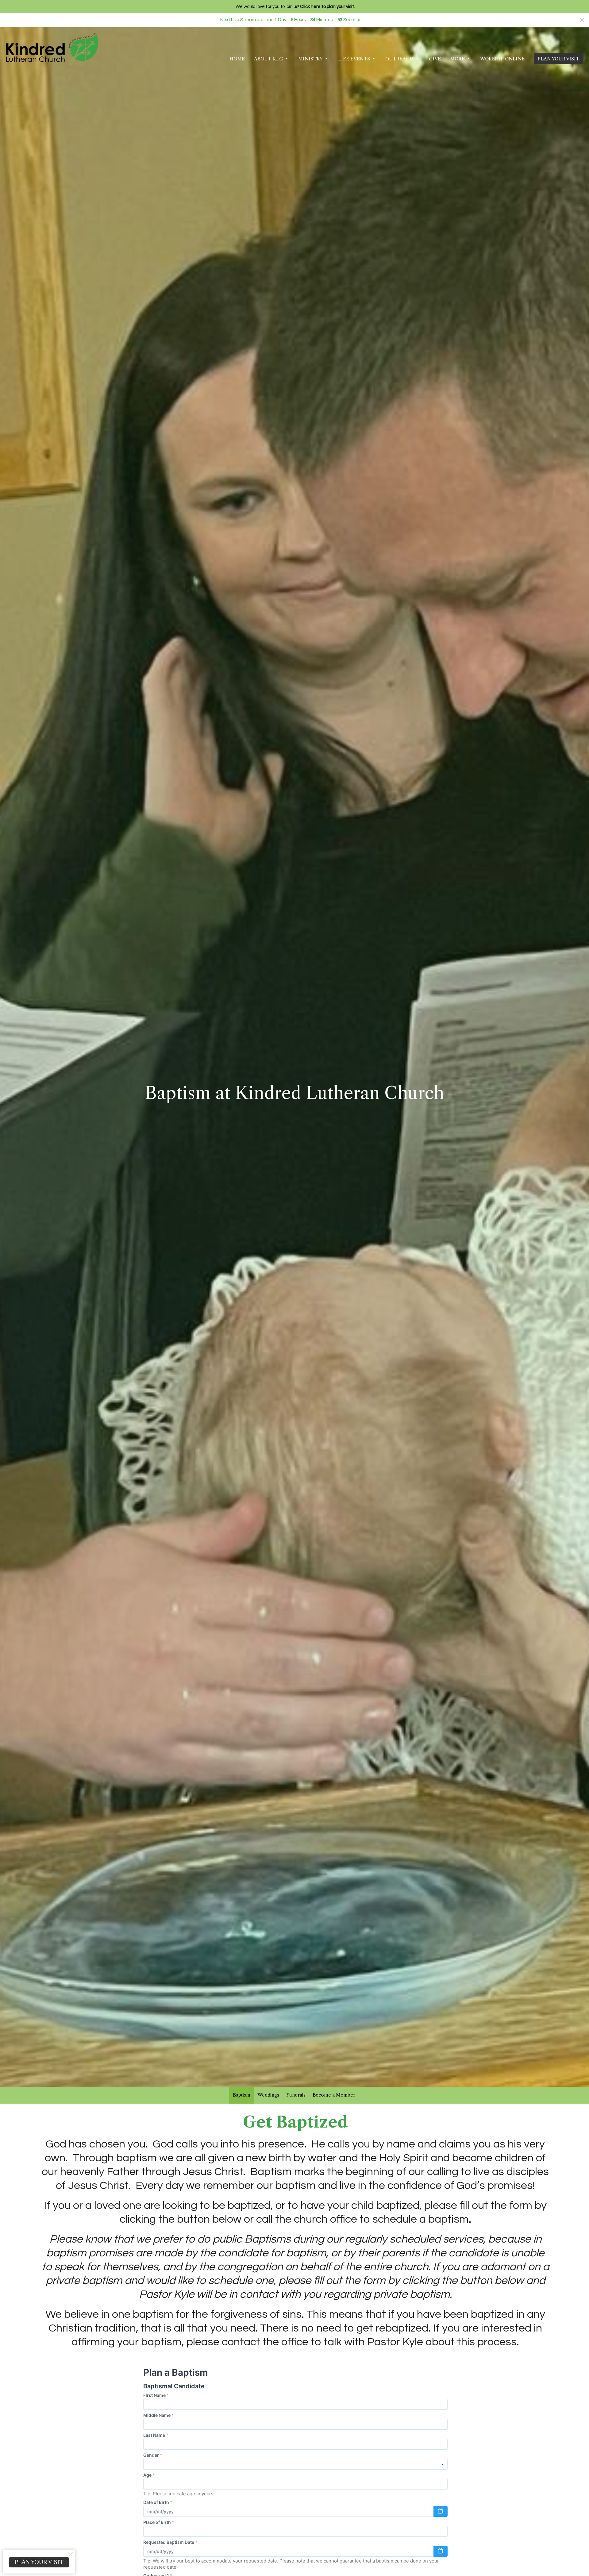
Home (237, 59)
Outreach (399, 59)
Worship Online (502, 59)
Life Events (354, 59)
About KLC (268, 59)
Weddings (268, 2095)
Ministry (310, 59)
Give (435, 59)
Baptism (242, 2095)
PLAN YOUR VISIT (558, 59)
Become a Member (334, 2095)
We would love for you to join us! (295, 7)
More (457, 59)
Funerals (296, 2095)
